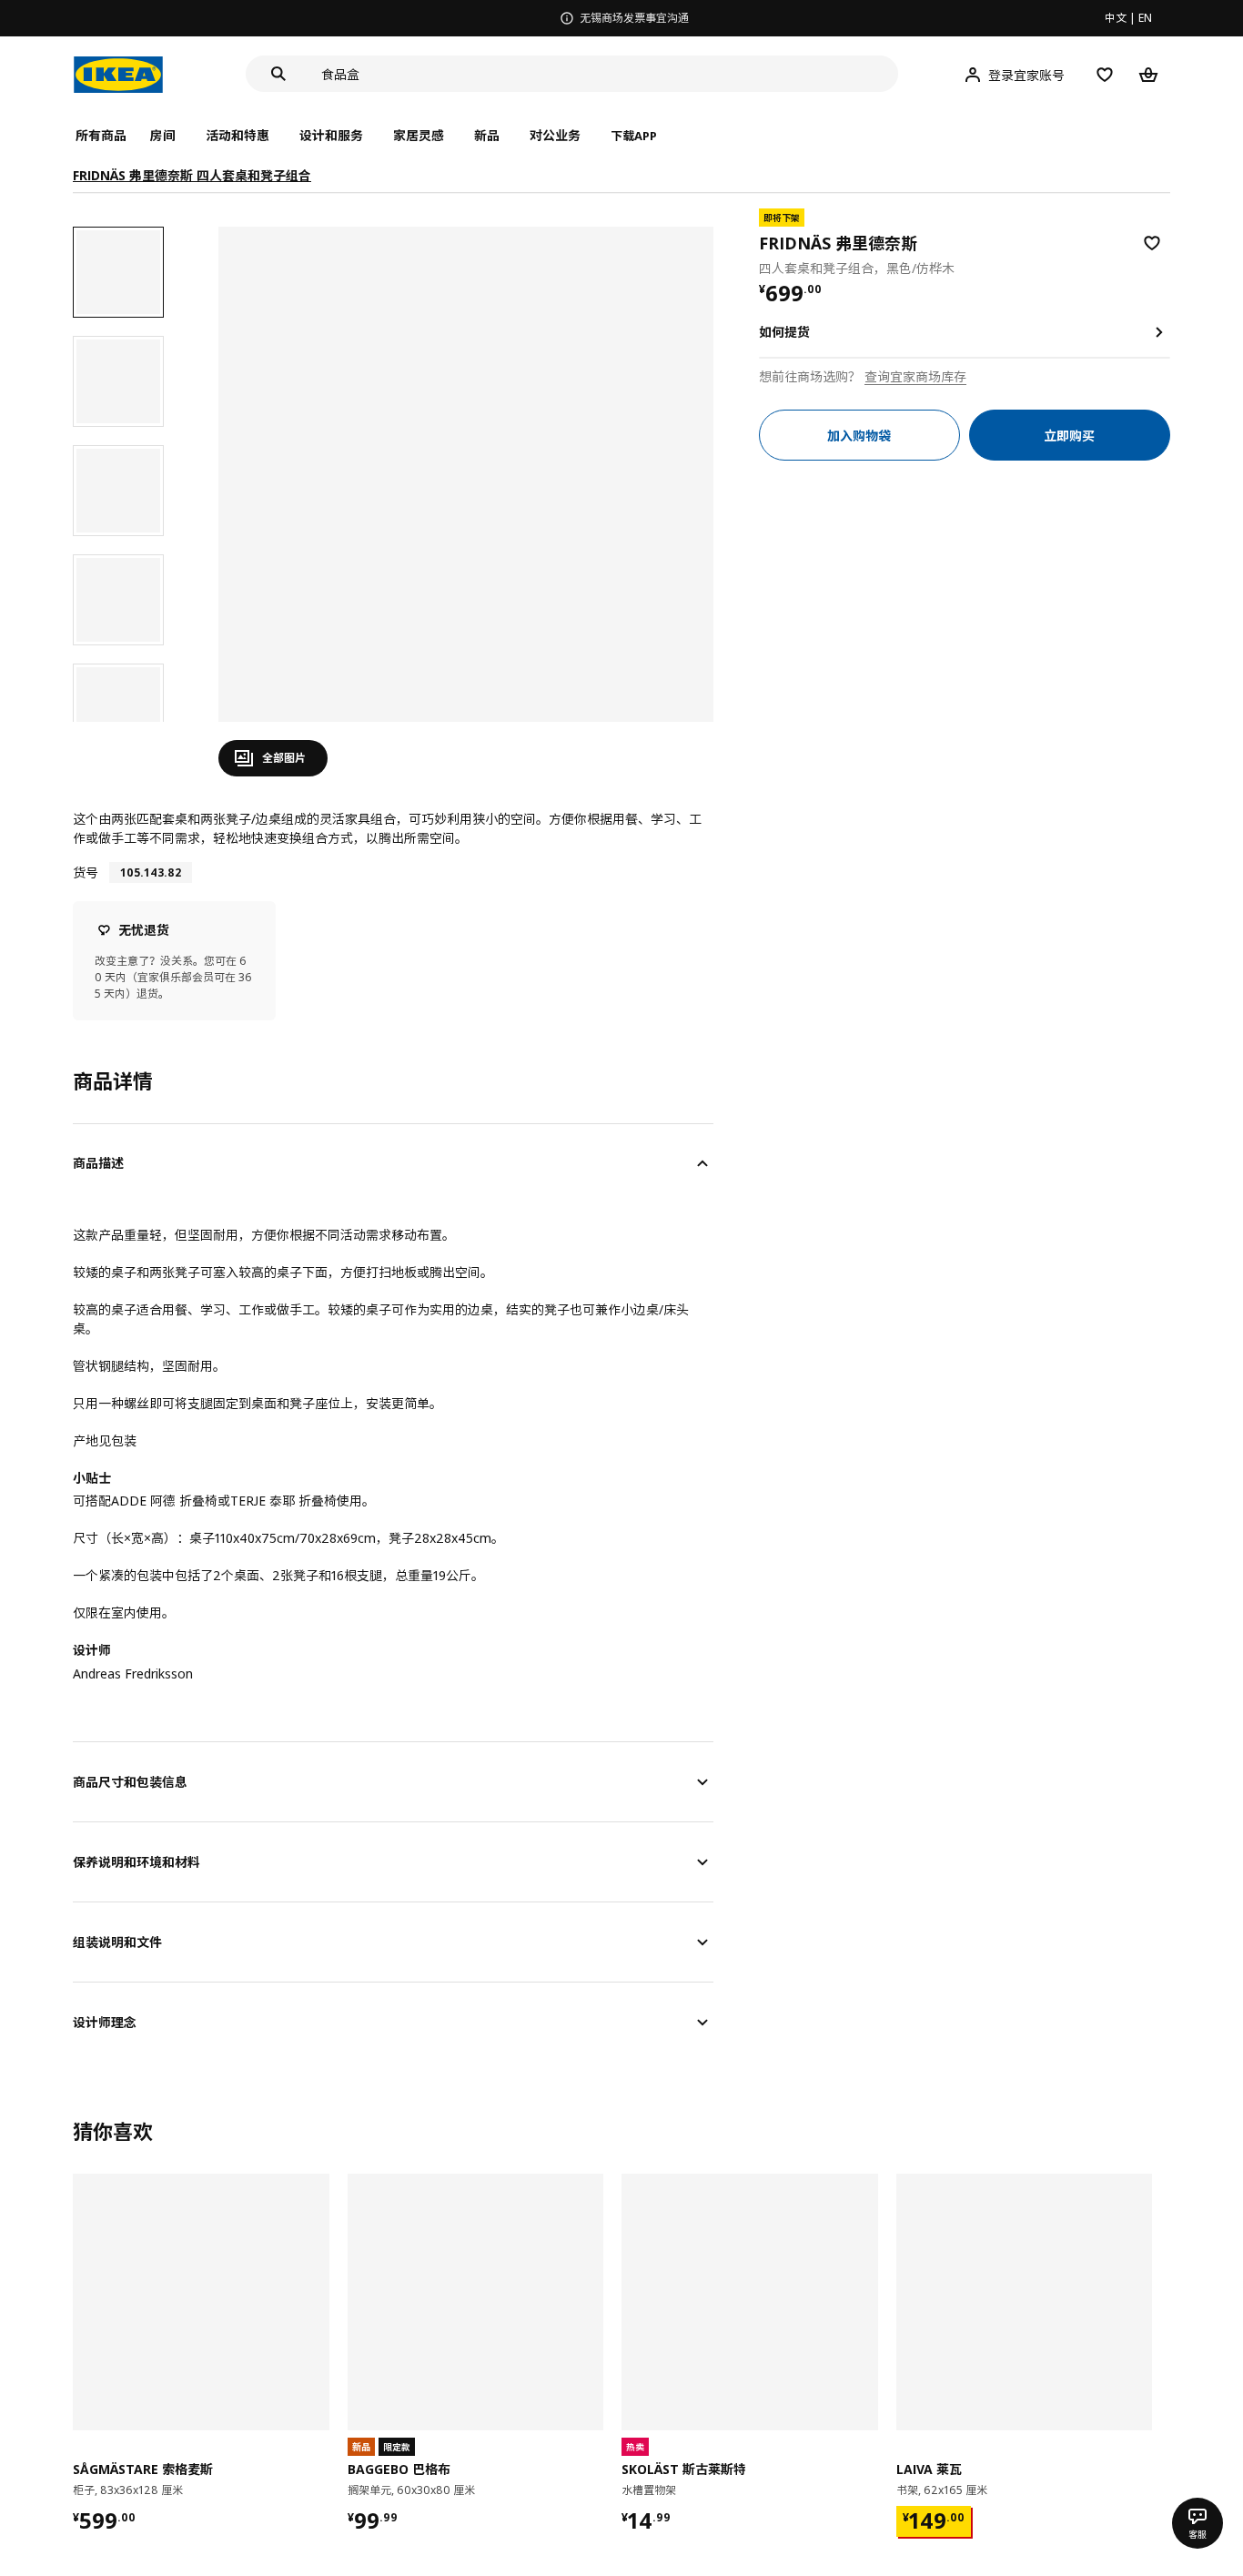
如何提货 (784, 332)
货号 (86, 872)
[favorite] (1152, 243)
